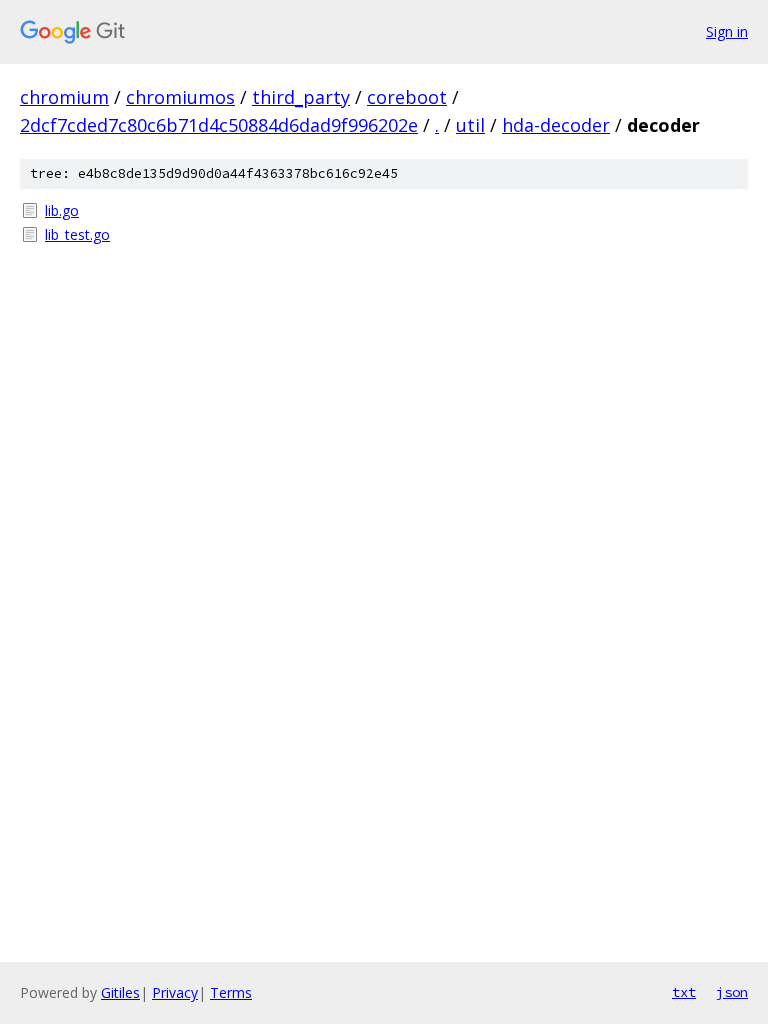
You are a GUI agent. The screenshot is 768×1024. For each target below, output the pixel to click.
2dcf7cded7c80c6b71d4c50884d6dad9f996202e (219, 125)
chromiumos (180, 97)
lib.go (62, 210)
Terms (231, 992)
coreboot (407, 97)
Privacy (175, 992)
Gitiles (120, 992)
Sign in (727, 31)
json (732, 992)
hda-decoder (556, 125)
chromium (64, 97)
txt (684, 992)
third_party (301, 97)
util (470, 125)
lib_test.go (77, 234)
